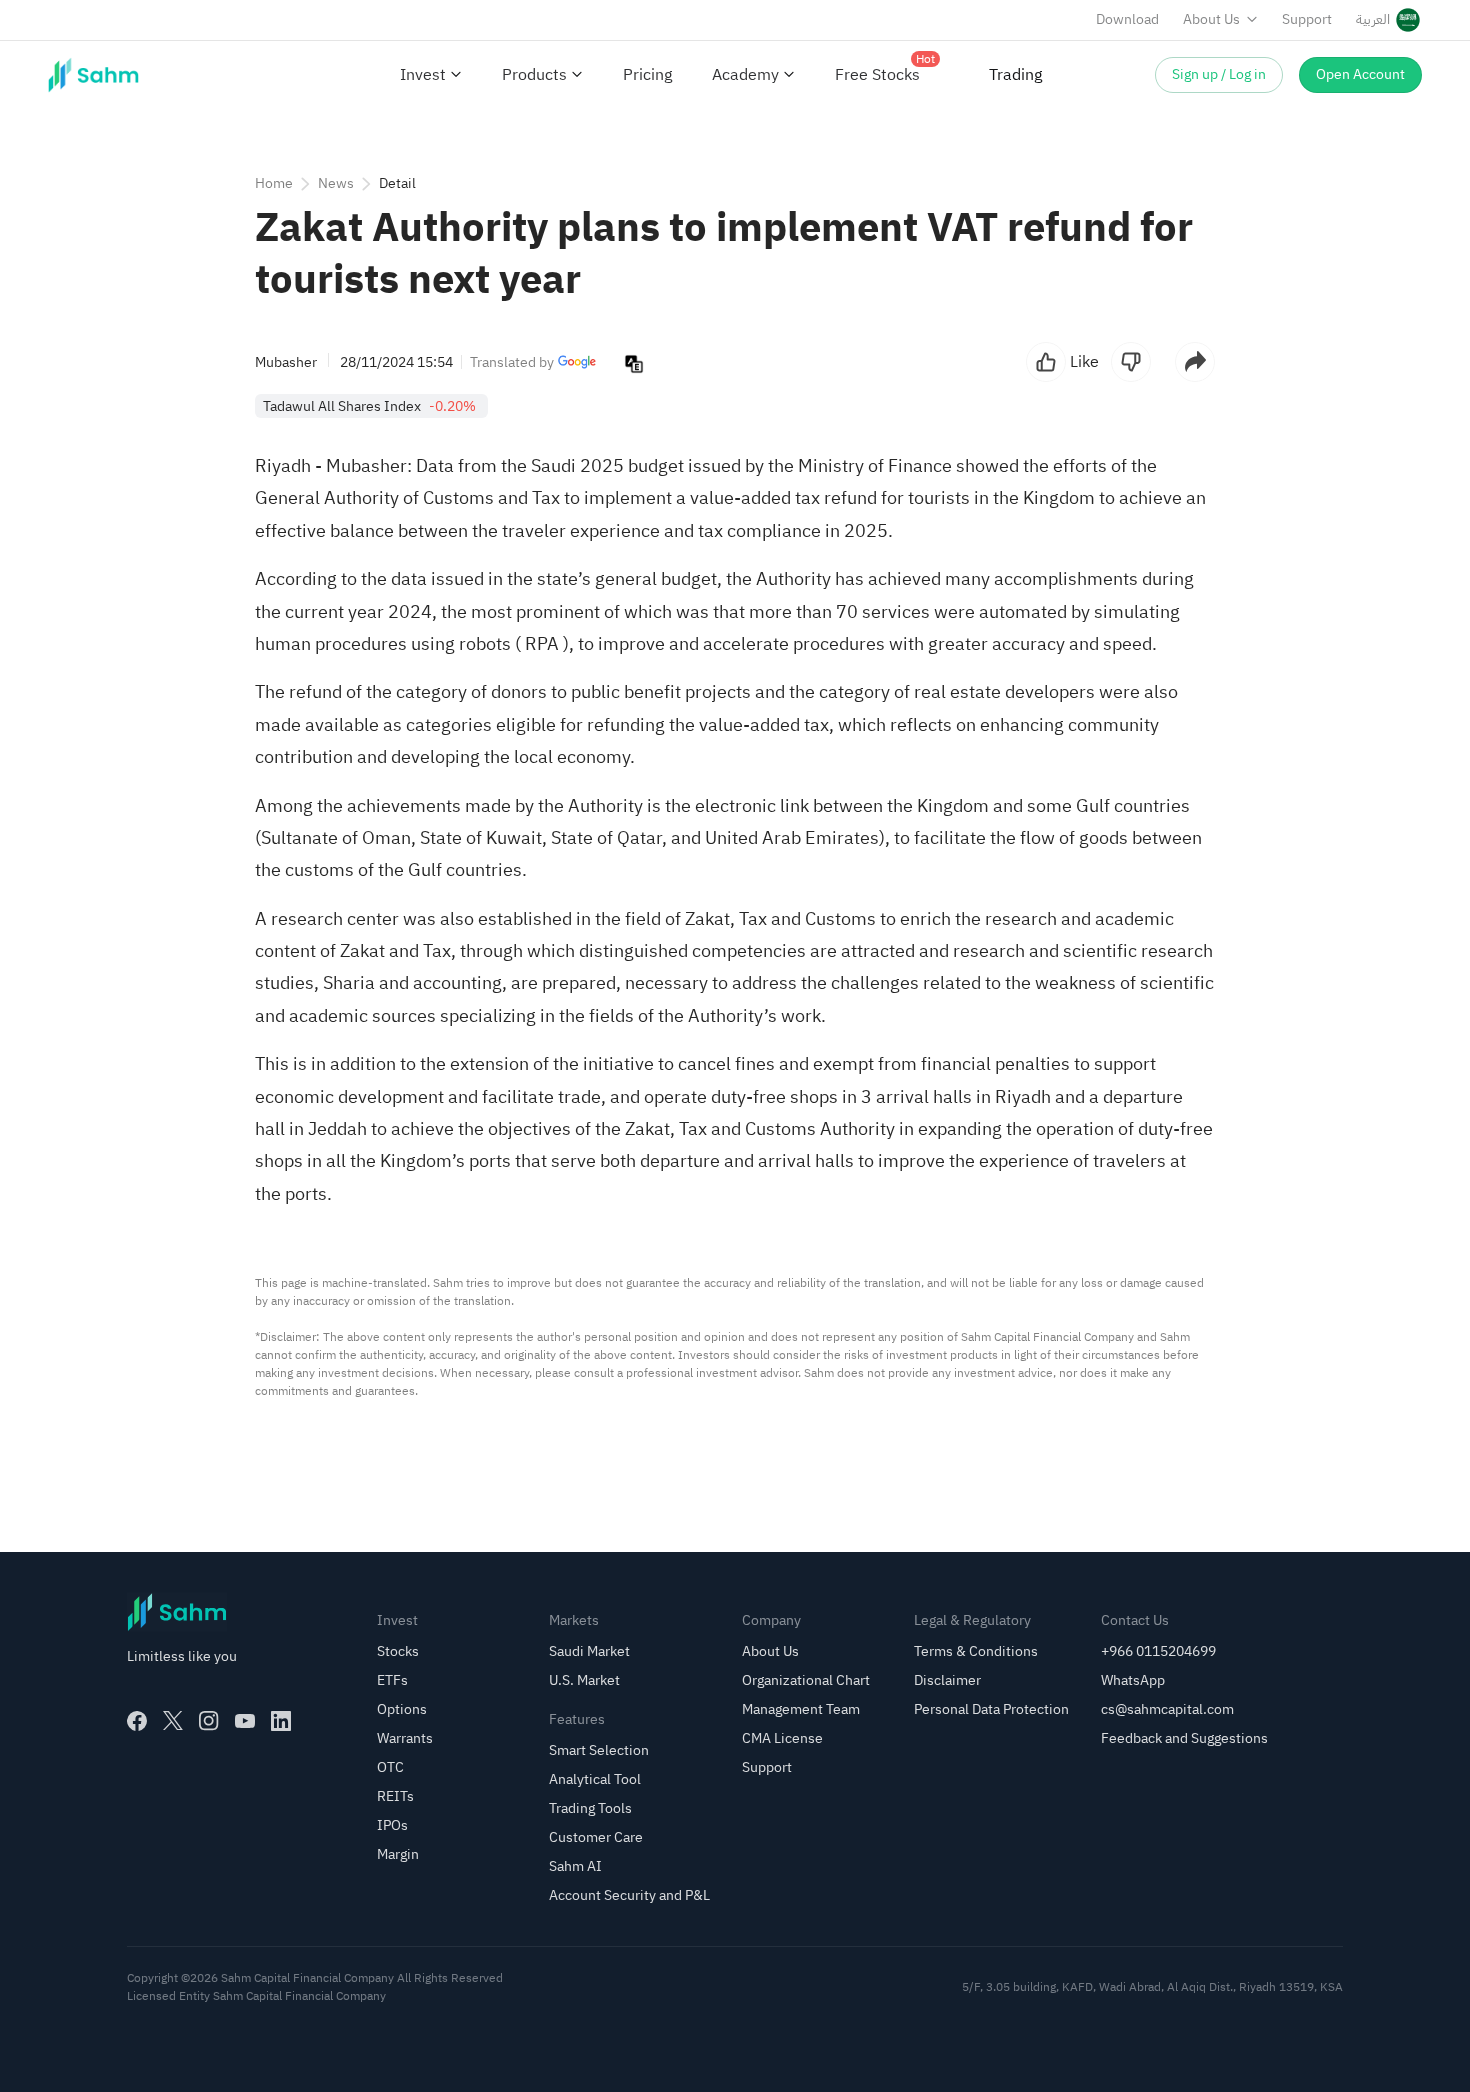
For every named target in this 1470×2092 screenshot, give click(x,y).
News (336, 183)
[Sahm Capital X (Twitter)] (173, 1721)
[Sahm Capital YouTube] (245, 1721)
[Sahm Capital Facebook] (137, 1721)
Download (1127, 19)
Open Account (1360, 74)
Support (1307, 19)
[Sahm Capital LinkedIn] (281, 1721)
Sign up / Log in (1219, 74)
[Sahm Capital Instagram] (209, 1721)
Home (274, 183)
